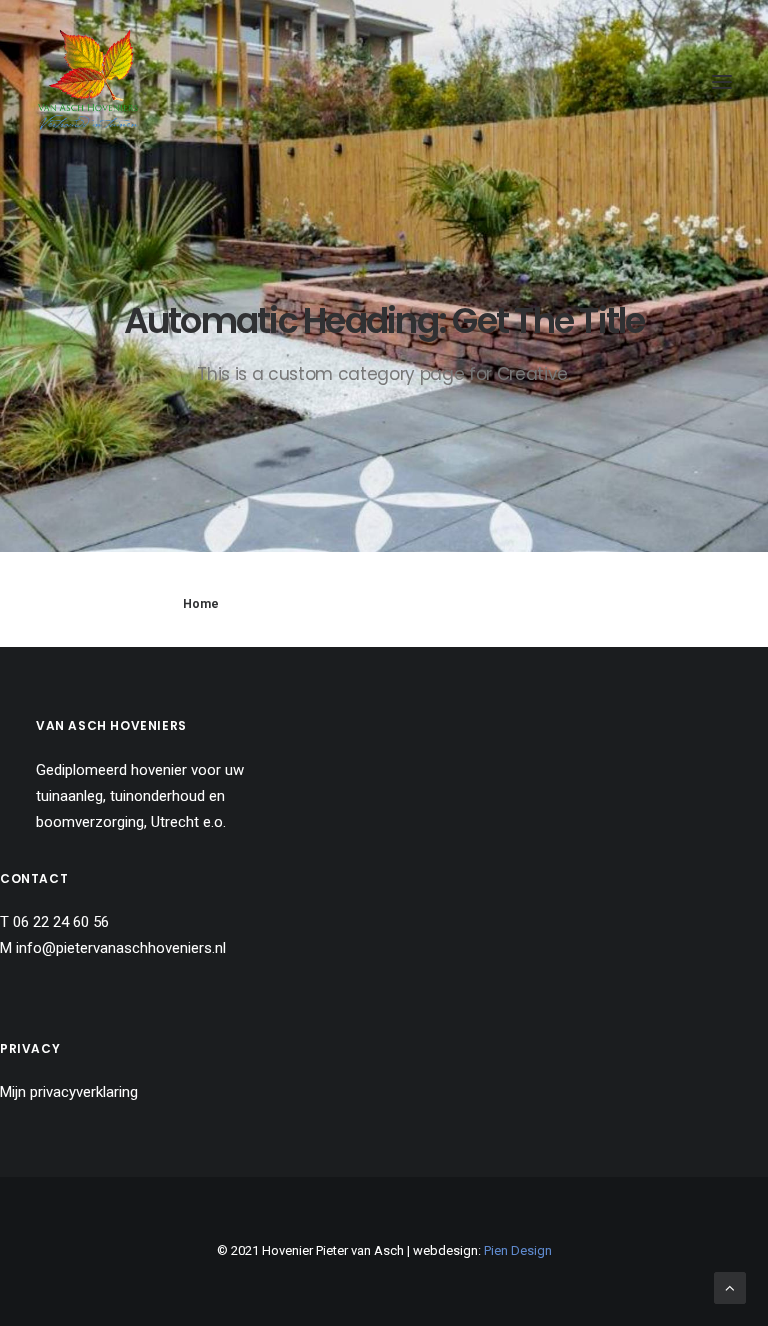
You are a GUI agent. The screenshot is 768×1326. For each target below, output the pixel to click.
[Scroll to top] (730, 1287)
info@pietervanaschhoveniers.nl (121, 948)
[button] (722, 82)
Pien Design (518, 1250)
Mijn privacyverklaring (69, 1092)
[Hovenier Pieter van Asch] (88, 82)
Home (201, 604)
